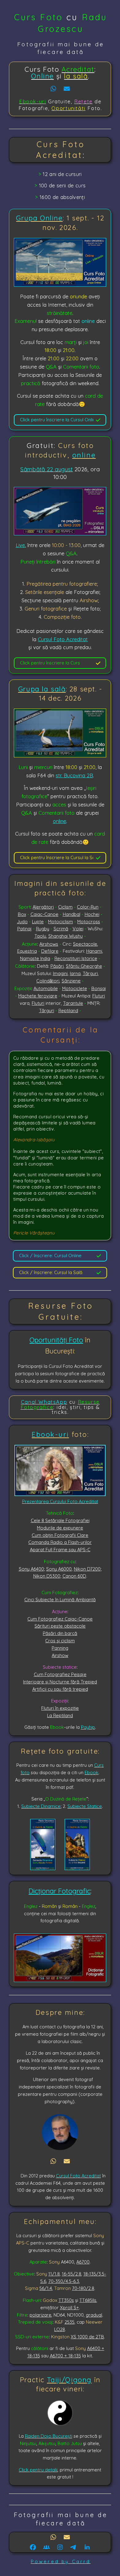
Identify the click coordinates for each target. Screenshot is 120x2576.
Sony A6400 (31, 1569)
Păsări (57, 966)
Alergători (43, 907)
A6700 (83, 2262)
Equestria (27, 951)
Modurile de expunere (60, 1528)
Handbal (72, 914)
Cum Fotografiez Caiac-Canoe (60, 1619)
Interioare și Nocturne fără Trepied (60, 1682)
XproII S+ (70, 2308)
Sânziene (71, 981)
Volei (78, 929)
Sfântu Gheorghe (84, 966)
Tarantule (73, 1003)
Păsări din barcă (60, 1633)
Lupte (38, 922)
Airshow (60, 1655)
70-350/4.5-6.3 (64, 2281)
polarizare (40, 2315)
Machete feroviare (38, 996)
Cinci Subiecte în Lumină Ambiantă (60, 1600)
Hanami (94, 951)
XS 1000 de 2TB (87, 2337)
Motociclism (60, 922)
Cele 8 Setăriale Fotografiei (60, 1520)
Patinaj (24, 929)
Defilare (50, 951)
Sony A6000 (59, 1569)
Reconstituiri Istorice (76, 958)
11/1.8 (54, 2274)
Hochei (92, 914)
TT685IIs (88, 2300)
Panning (60, 1648)
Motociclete (75, 988)
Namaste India (35, 958)
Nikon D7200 (87, 1569)
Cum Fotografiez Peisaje (60, 1674)
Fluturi (99, 996)
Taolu (40, 936)
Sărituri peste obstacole (60, 1626)
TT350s (66, 2300)
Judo (22, 922)
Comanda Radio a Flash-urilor (60, 1542)
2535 (70, 2322)
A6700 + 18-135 (65, 2356)
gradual (94, 2315)
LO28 (60, 2329)
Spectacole (85, 944)
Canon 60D (74, 1576)
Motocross (89, 922)
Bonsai (99, 988)
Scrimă (61, 929)
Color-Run (88, 907)
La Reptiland (60, 1715)
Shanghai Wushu (66, 936)
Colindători (48, 981)
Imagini (60, 973)
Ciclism (65, 907)
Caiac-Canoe (44, 914)
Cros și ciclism (60, 1641)
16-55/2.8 (72, 2274)
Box (22, 914)
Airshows (49, 944)
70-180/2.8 (83, 2288)
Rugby (43, 929)
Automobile (46, 988)
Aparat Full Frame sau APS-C (60, 1550)
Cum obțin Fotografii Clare (60, 1535)
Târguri (90, 973)
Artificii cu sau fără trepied (60, 1689)
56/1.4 (46, 2288)
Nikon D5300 (47, 1576)
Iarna (75, 973)
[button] (53, 89)
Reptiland (68, 1010)
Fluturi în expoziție (60, 1708)
